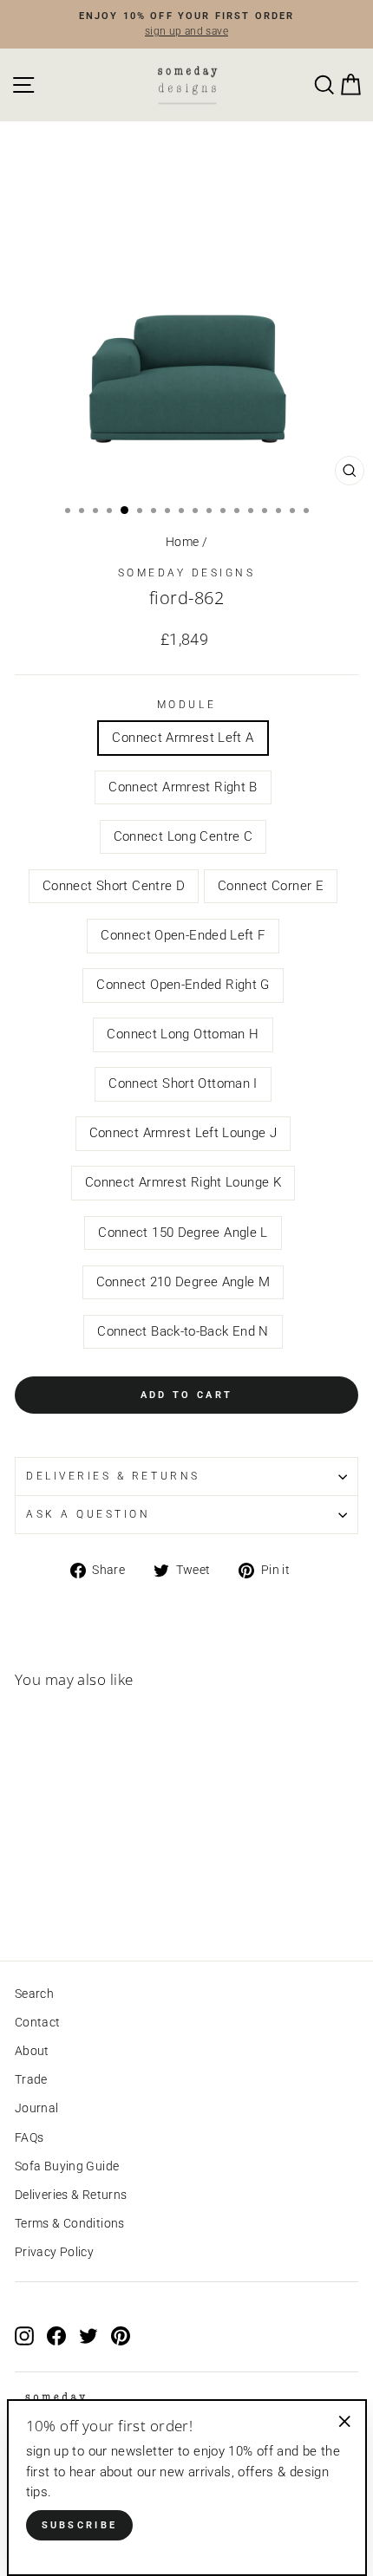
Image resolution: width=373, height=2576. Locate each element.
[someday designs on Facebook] (56, 2335)
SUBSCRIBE (80, 2525)
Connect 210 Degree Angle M (183, 1282)
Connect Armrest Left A (183, 738)
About (32, 2051)
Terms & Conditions (70, 2223)
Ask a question (88, 1514)
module (186, 705)
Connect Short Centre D (114, 886)
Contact (38, 2022)
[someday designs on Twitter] (88, 2335)
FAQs (29, 2137)
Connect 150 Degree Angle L (183, 1233)
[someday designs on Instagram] (24, 2335)
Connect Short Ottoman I (183, 1083)
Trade (31, 2079)
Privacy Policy (54, 2252)
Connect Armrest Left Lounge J (183, 1133)
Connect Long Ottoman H (183, 1034)
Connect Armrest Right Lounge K (183, 1182)
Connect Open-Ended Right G (183, 985)
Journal (37, 2108)
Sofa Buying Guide (67, 2166)
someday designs (187, 573)
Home (182, 542)
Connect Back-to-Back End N (183, 1331)
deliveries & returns (113, 1476)
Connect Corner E (271, 886)
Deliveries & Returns (71, 2195)
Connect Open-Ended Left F (183, 935)
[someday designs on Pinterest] (121, 2335)
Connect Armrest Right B (183, 787)
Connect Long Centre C (183, 836)
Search (34, 1994)
